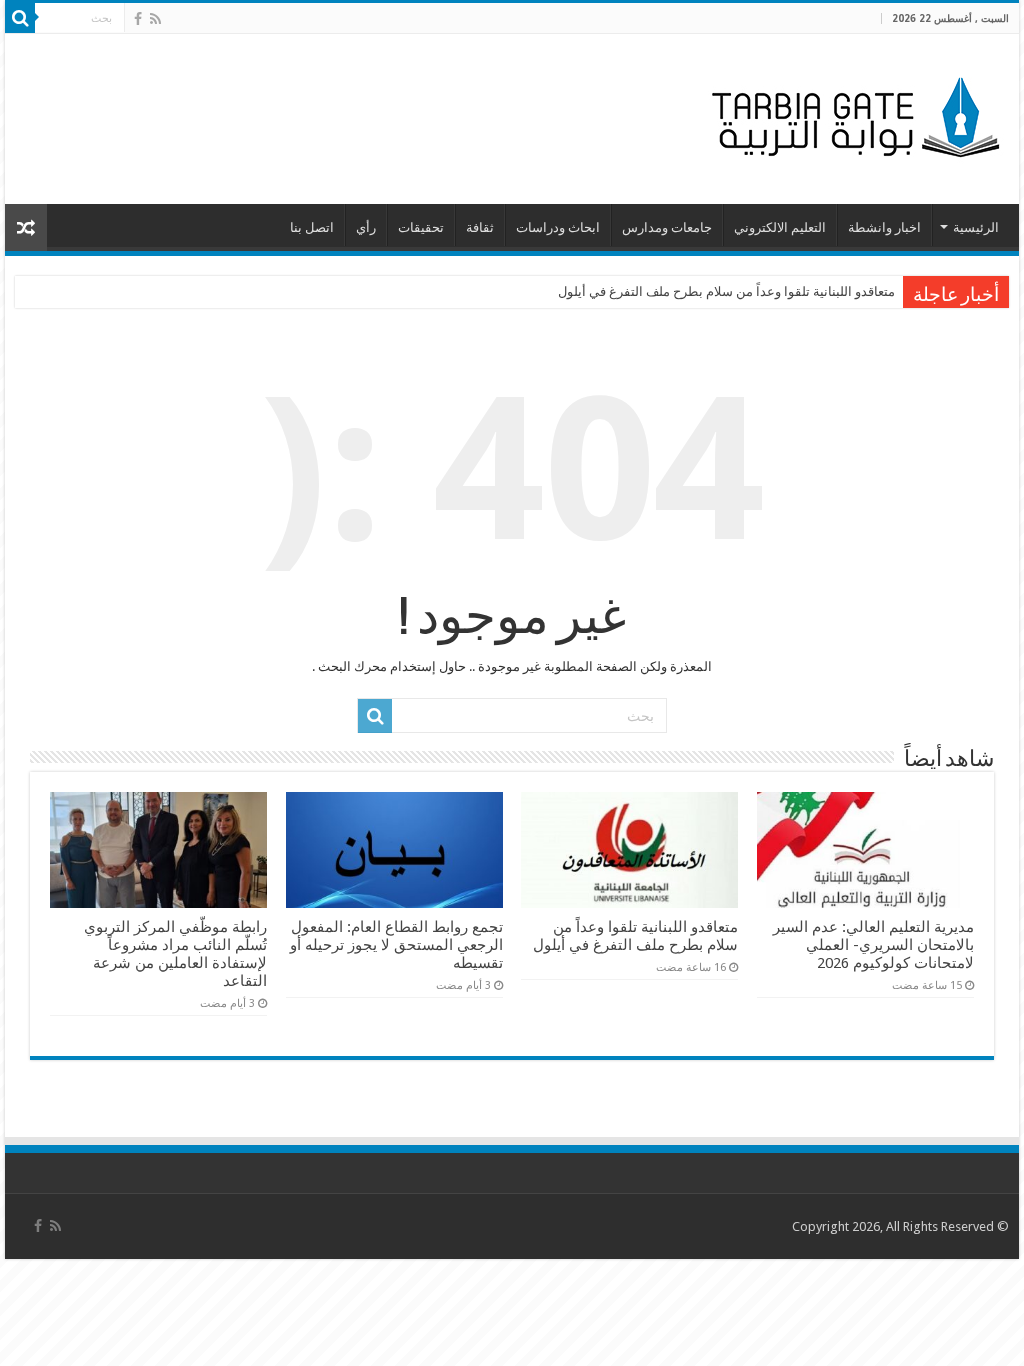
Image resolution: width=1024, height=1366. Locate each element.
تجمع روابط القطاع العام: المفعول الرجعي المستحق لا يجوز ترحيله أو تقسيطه (396, 945)
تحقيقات (421, 227)
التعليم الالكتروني (780, 227)
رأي (366, 227)
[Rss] (155, 19)
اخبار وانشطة (884, 227)
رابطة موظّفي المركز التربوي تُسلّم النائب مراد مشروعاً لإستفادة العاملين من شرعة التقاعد (175, 954)
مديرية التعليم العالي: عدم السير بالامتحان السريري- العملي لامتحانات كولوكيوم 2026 (873, 945)
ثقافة (480, 227)
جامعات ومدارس (667, 227)
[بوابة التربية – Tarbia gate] (852, 115)
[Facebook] (138, 19)
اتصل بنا (312, 227)
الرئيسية (976, 227)
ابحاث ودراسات (558, 227)
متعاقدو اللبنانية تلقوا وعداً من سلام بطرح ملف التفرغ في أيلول (726, 291)
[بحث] (20, 18)
